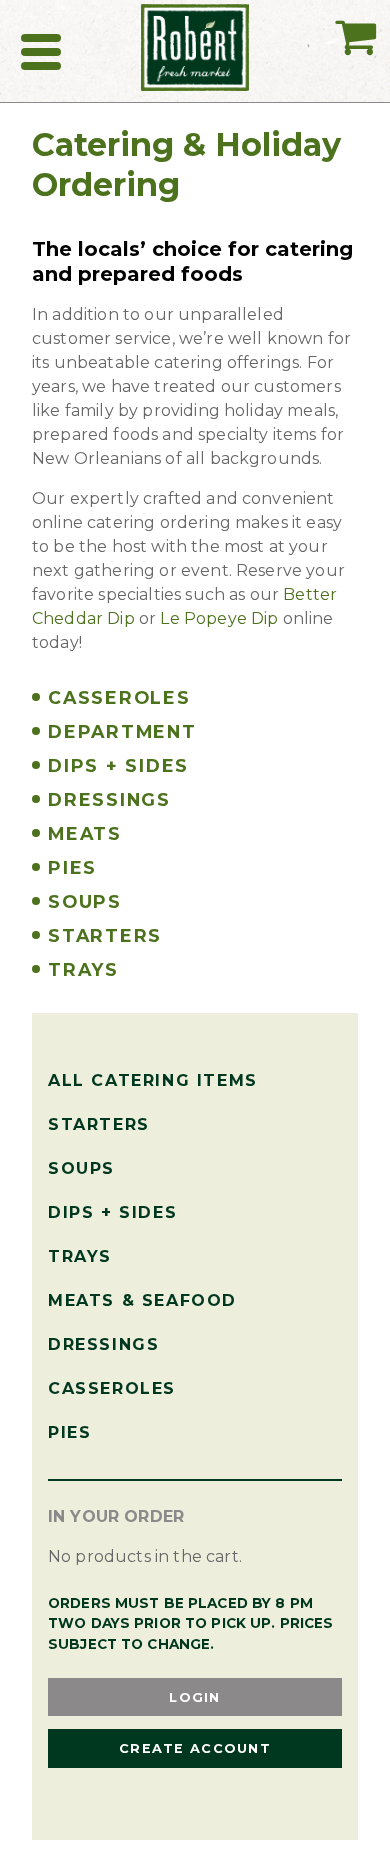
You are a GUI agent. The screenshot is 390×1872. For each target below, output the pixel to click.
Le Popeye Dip (219, 618)
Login (194, 1697)
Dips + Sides (112, 1212)
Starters (99, 1124)
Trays (80, 1256)
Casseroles (112, 1388)
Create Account (195, 1748)
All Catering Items (153, 1080)
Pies (69, 1432)
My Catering (355, 75)
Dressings (103, 1344)
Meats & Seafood (142, 1300)
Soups (81, 1168)
